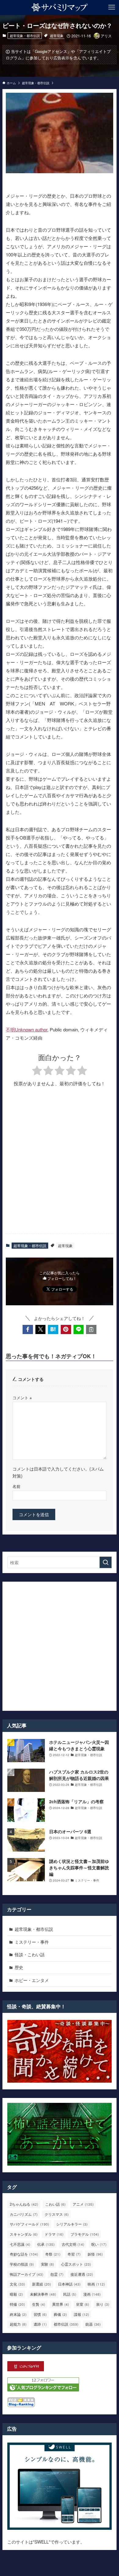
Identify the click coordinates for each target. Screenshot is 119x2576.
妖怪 (95, 2254)
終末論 (18, 2314)
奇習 (74, 2254)
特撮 (17, 2304)
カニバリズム (24, 2214)
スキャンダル (24, 2234)
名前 (16, 1486)
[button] (28, 1329)
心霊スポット (76, 2264)
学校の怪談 (22, 2264)
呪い (99, 2244)
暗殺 (16, 2294)
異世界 (61, 2304)
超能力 (18, 2324)
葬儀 (60, 2314)
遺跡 (40, 2324)
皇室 (83, 2304)
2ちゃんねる (24, 2204)
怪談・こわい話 (30, 1954)
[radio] (37, 1071)
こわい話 (55, 2204)
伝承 (46, 2244)
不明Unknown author (27, 1029)
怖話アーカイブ (27, 2274)
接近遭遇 (82, 2274)
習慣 (40, 2314)
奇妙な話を (24, 2254)
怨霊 (57, 2274)
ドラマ (54, 2234)
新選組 (41, 2284)
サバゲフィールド (29, 2224)
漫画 (92, 2294)
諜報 (81, 2314)
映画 (96, 2284)
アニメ (83, 2204)
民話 (70, 2294)
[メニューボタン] (112, 7)
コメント (22, 1398)
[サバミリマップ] (60, 7)
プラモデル (85, 2234)
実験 (47, 2264)
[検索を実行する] (106, 1562)
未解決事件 (43, 2294)
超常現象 (57, 36)
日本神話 (69, 2284)
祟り (103, 2304)
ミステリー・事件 (32, 1942)
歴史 (19, 1967)
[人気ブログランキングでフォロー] (43, 2390)
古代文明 (73, 2244)
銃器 (93, 2324)
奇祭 (53, 2254)
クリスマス (57, 2214)
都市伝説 (66, 2324)
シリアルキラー (72, 2224)
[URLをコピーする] (91, 1329)
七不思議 (20, 2244)
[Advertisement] (60, 1165)
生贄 (39, 2304)
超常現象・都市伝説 (25, 36)
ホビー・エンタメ (32, 1980)
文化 (17, 2284)
